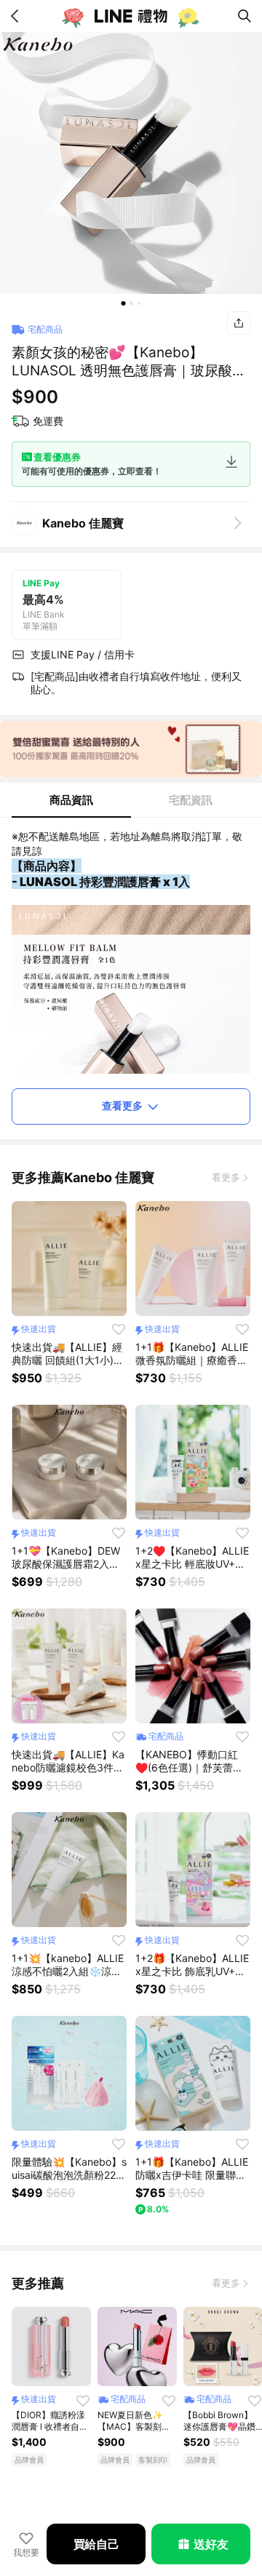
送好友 (211, 2544)
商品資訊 (71, 800)
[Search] (245, 16)
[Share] (239, 323)
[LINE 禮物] (131, 16)
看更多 (226, 1177)
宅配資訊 (191, 800)
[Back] (17, 16)
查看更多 (122, 1105)
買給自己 (96, 2544)
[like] (119, 1329)
